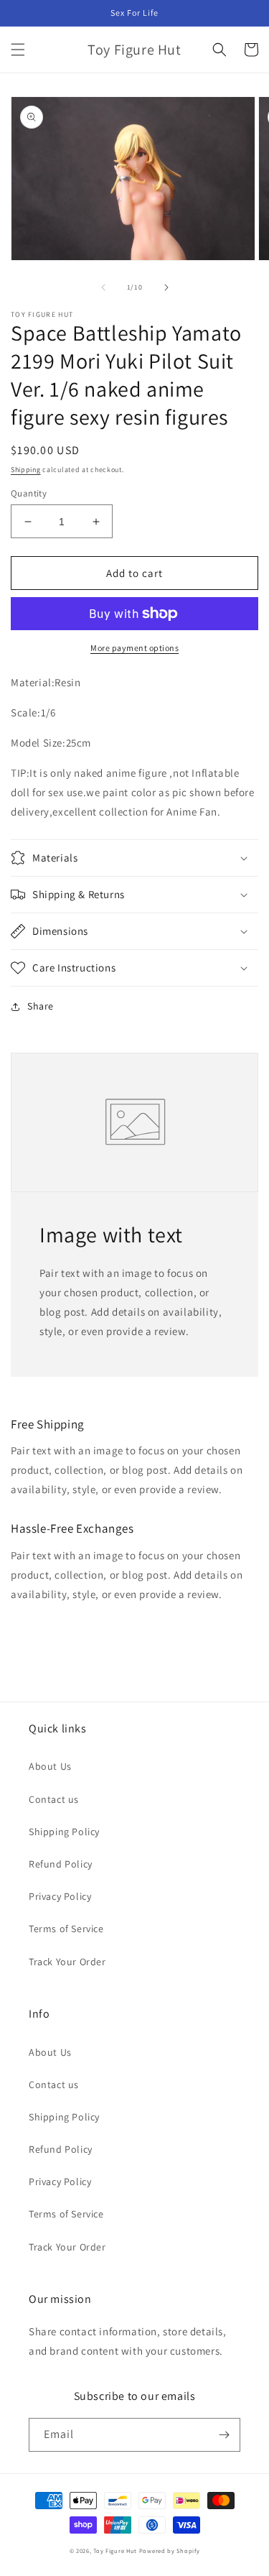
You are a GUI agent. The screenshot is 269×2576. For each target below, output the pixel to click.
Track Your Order (67, 1962)
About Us (50, 1766)
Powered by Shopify (170, 2550)
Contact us (54, 1799)
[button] (18, 50)
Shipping (26, 470)
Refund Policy (61, 1864)
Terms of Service (66, 1929)
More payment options (134, 648)
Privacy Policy (60, 1896)
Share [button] (41, 1006)
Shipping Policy (64, 1832)
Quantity (29, 493)
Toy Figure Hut (115, 2550)
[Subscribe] (224, 2435)
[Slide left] (103, 287)
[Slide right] (166, 287)
